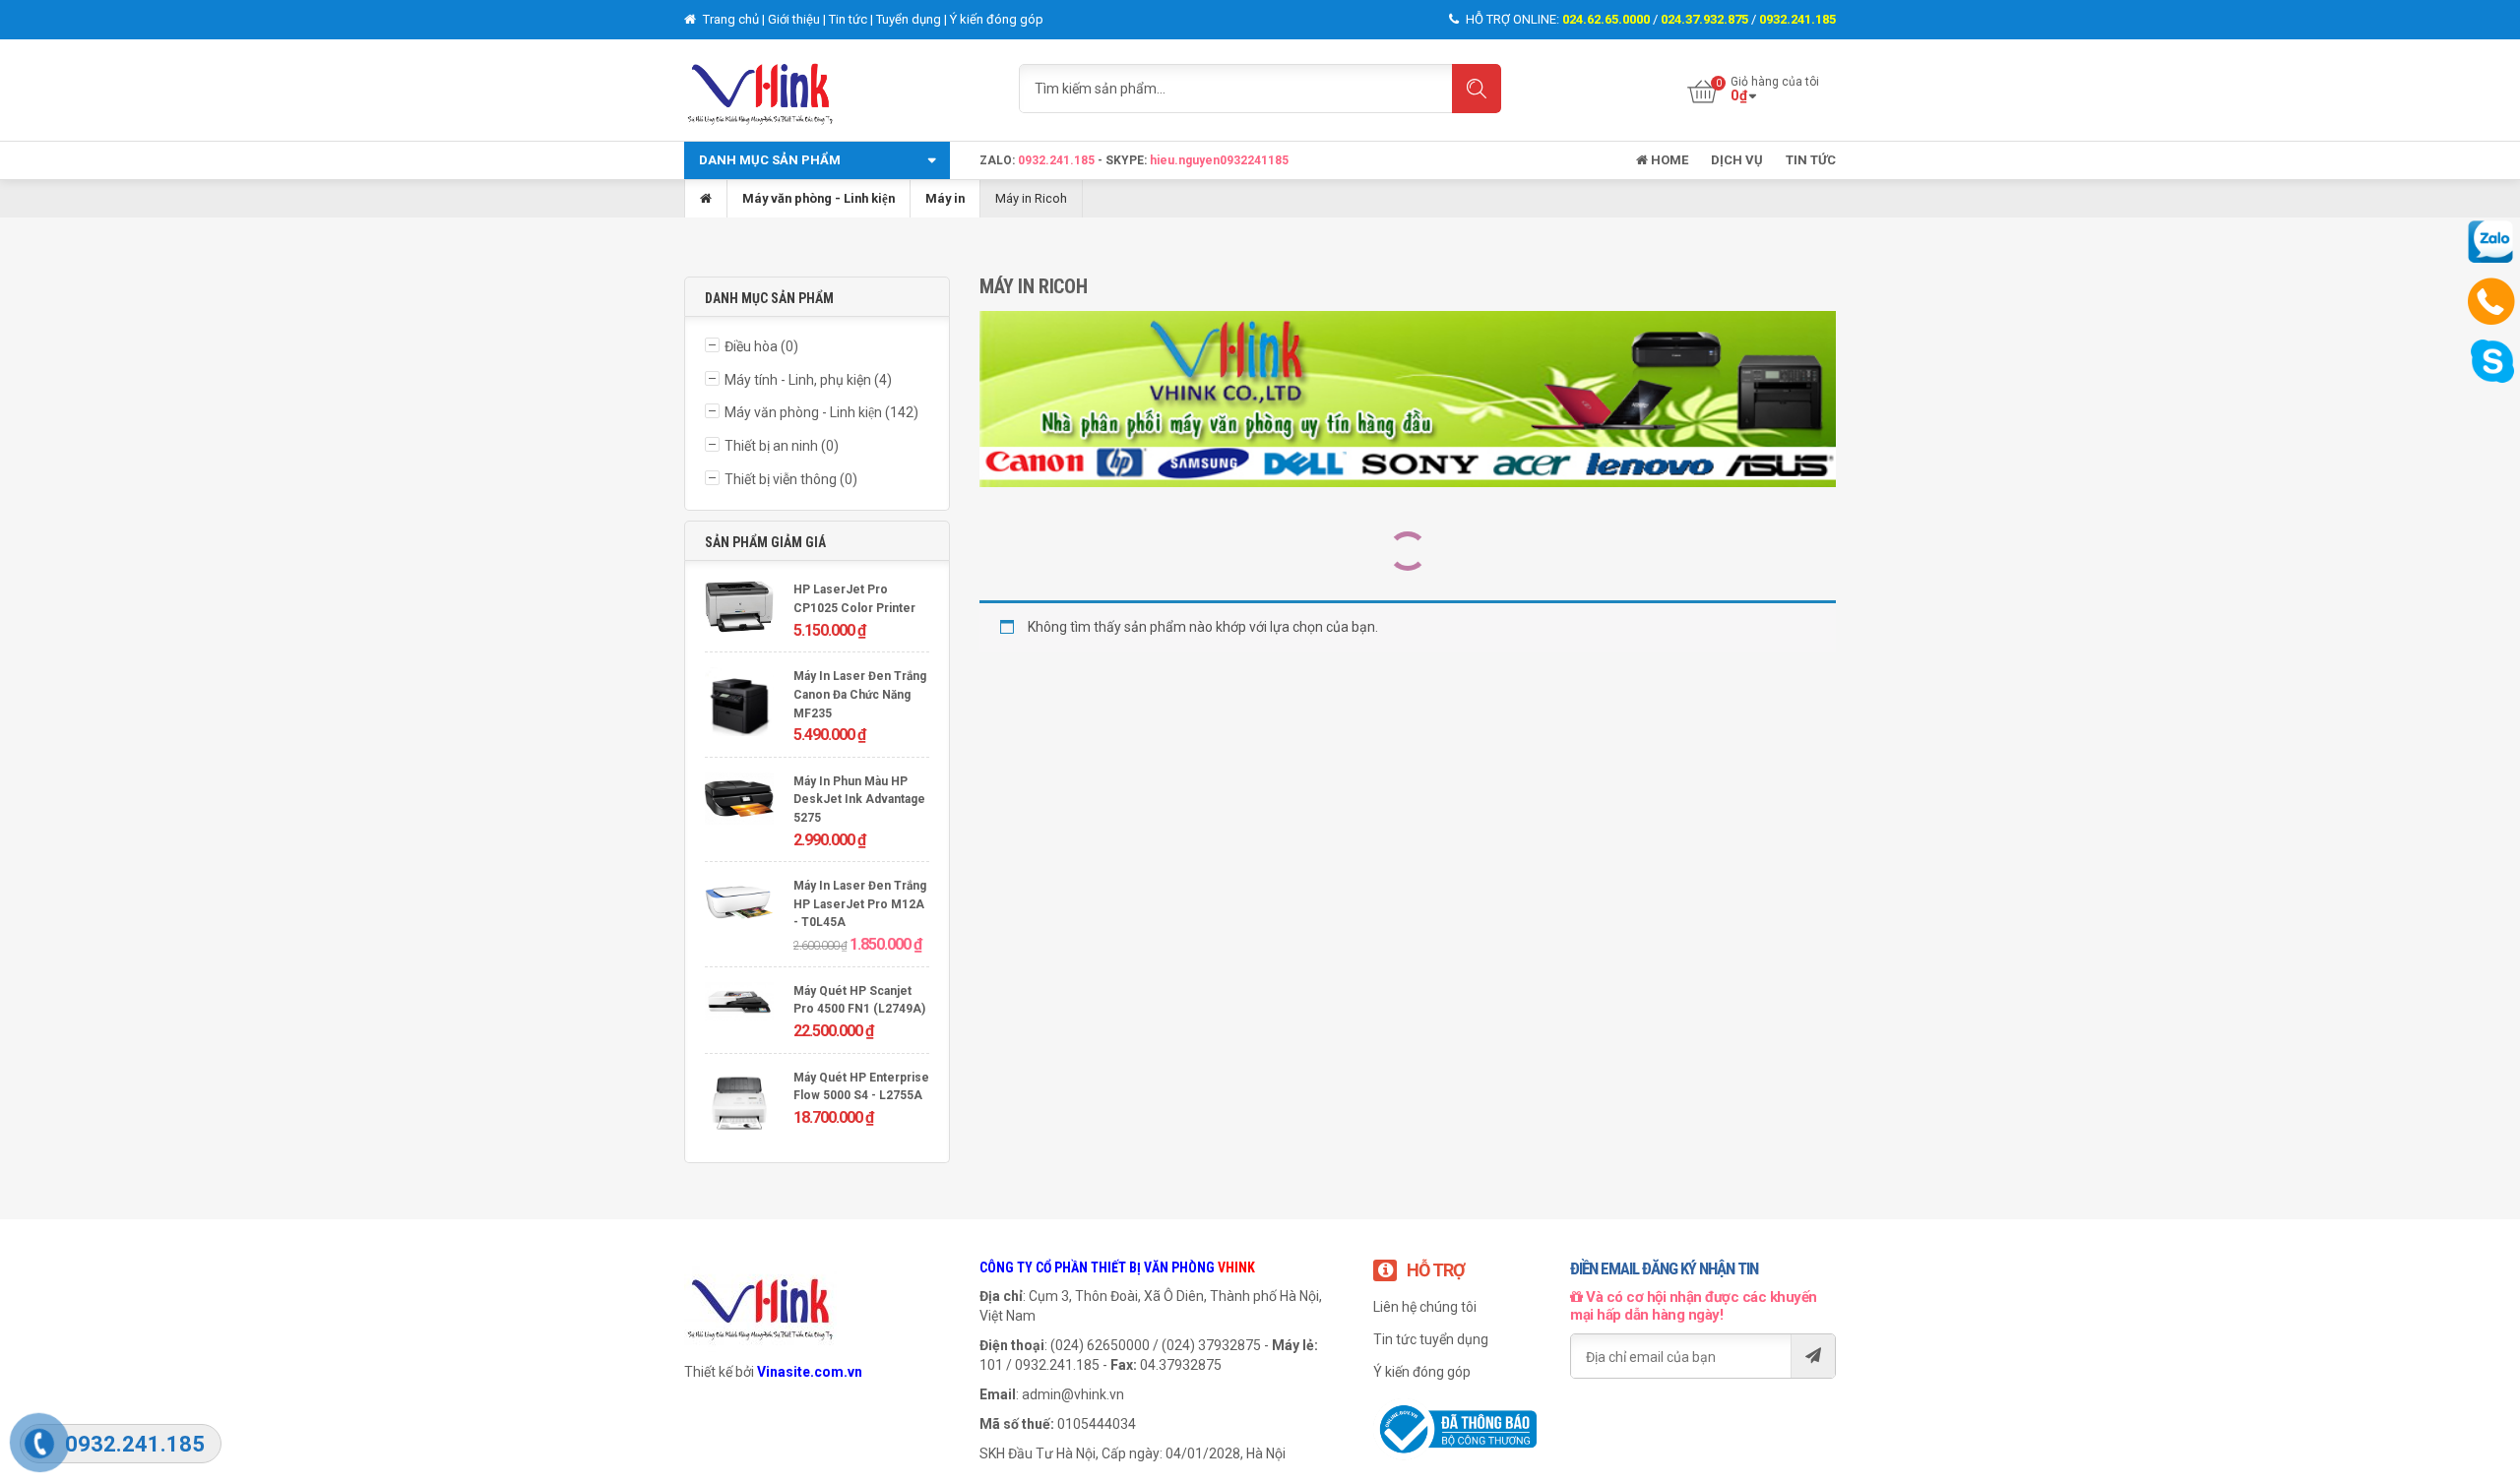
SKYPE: (1128, 160)
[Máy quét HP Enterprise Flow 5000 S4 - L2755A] (739, 1106)
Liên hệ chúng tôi (1425, 1307)
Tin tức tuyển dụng (1431, 1339)
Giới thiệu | (798, 19)
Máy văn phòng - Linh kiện (819, 198)
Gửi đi (1813, 1356)
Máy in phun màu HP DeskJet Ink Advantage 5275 (859, 800)
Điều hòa (751, 346)
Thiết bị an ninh (771, 446)
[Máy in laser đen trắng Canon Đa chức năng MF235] (739, 704)
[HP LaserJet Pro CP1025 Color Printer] (739, 609)
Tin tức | (852, 19)
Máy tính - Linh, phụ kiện (798, 380)
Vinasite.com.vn (810, 1372)
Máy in (945, 198)
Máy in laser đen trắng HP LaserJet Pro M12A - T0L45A (860, 904)
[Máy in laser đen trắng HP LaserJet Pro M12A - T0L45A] (739, 905)
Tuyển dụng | (913, 19)
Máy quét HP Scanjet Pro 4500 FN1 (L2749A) (859, 1000)
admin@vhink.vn (1073, 1394)
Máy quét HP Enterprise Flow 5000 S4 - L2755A (861, 1087)
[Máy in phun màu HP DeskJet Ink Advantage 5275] (739, 801)
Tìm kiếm (1477, 89)
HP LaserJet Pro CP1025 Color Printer (854, 599)
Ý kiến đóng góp (997, 19)
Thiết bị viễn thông (781, 479)
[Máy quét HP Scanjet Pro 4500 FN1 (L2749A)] (739, 1004)
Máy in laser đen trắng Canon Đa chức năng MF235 (860, 694)
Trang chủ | (734, 19)
